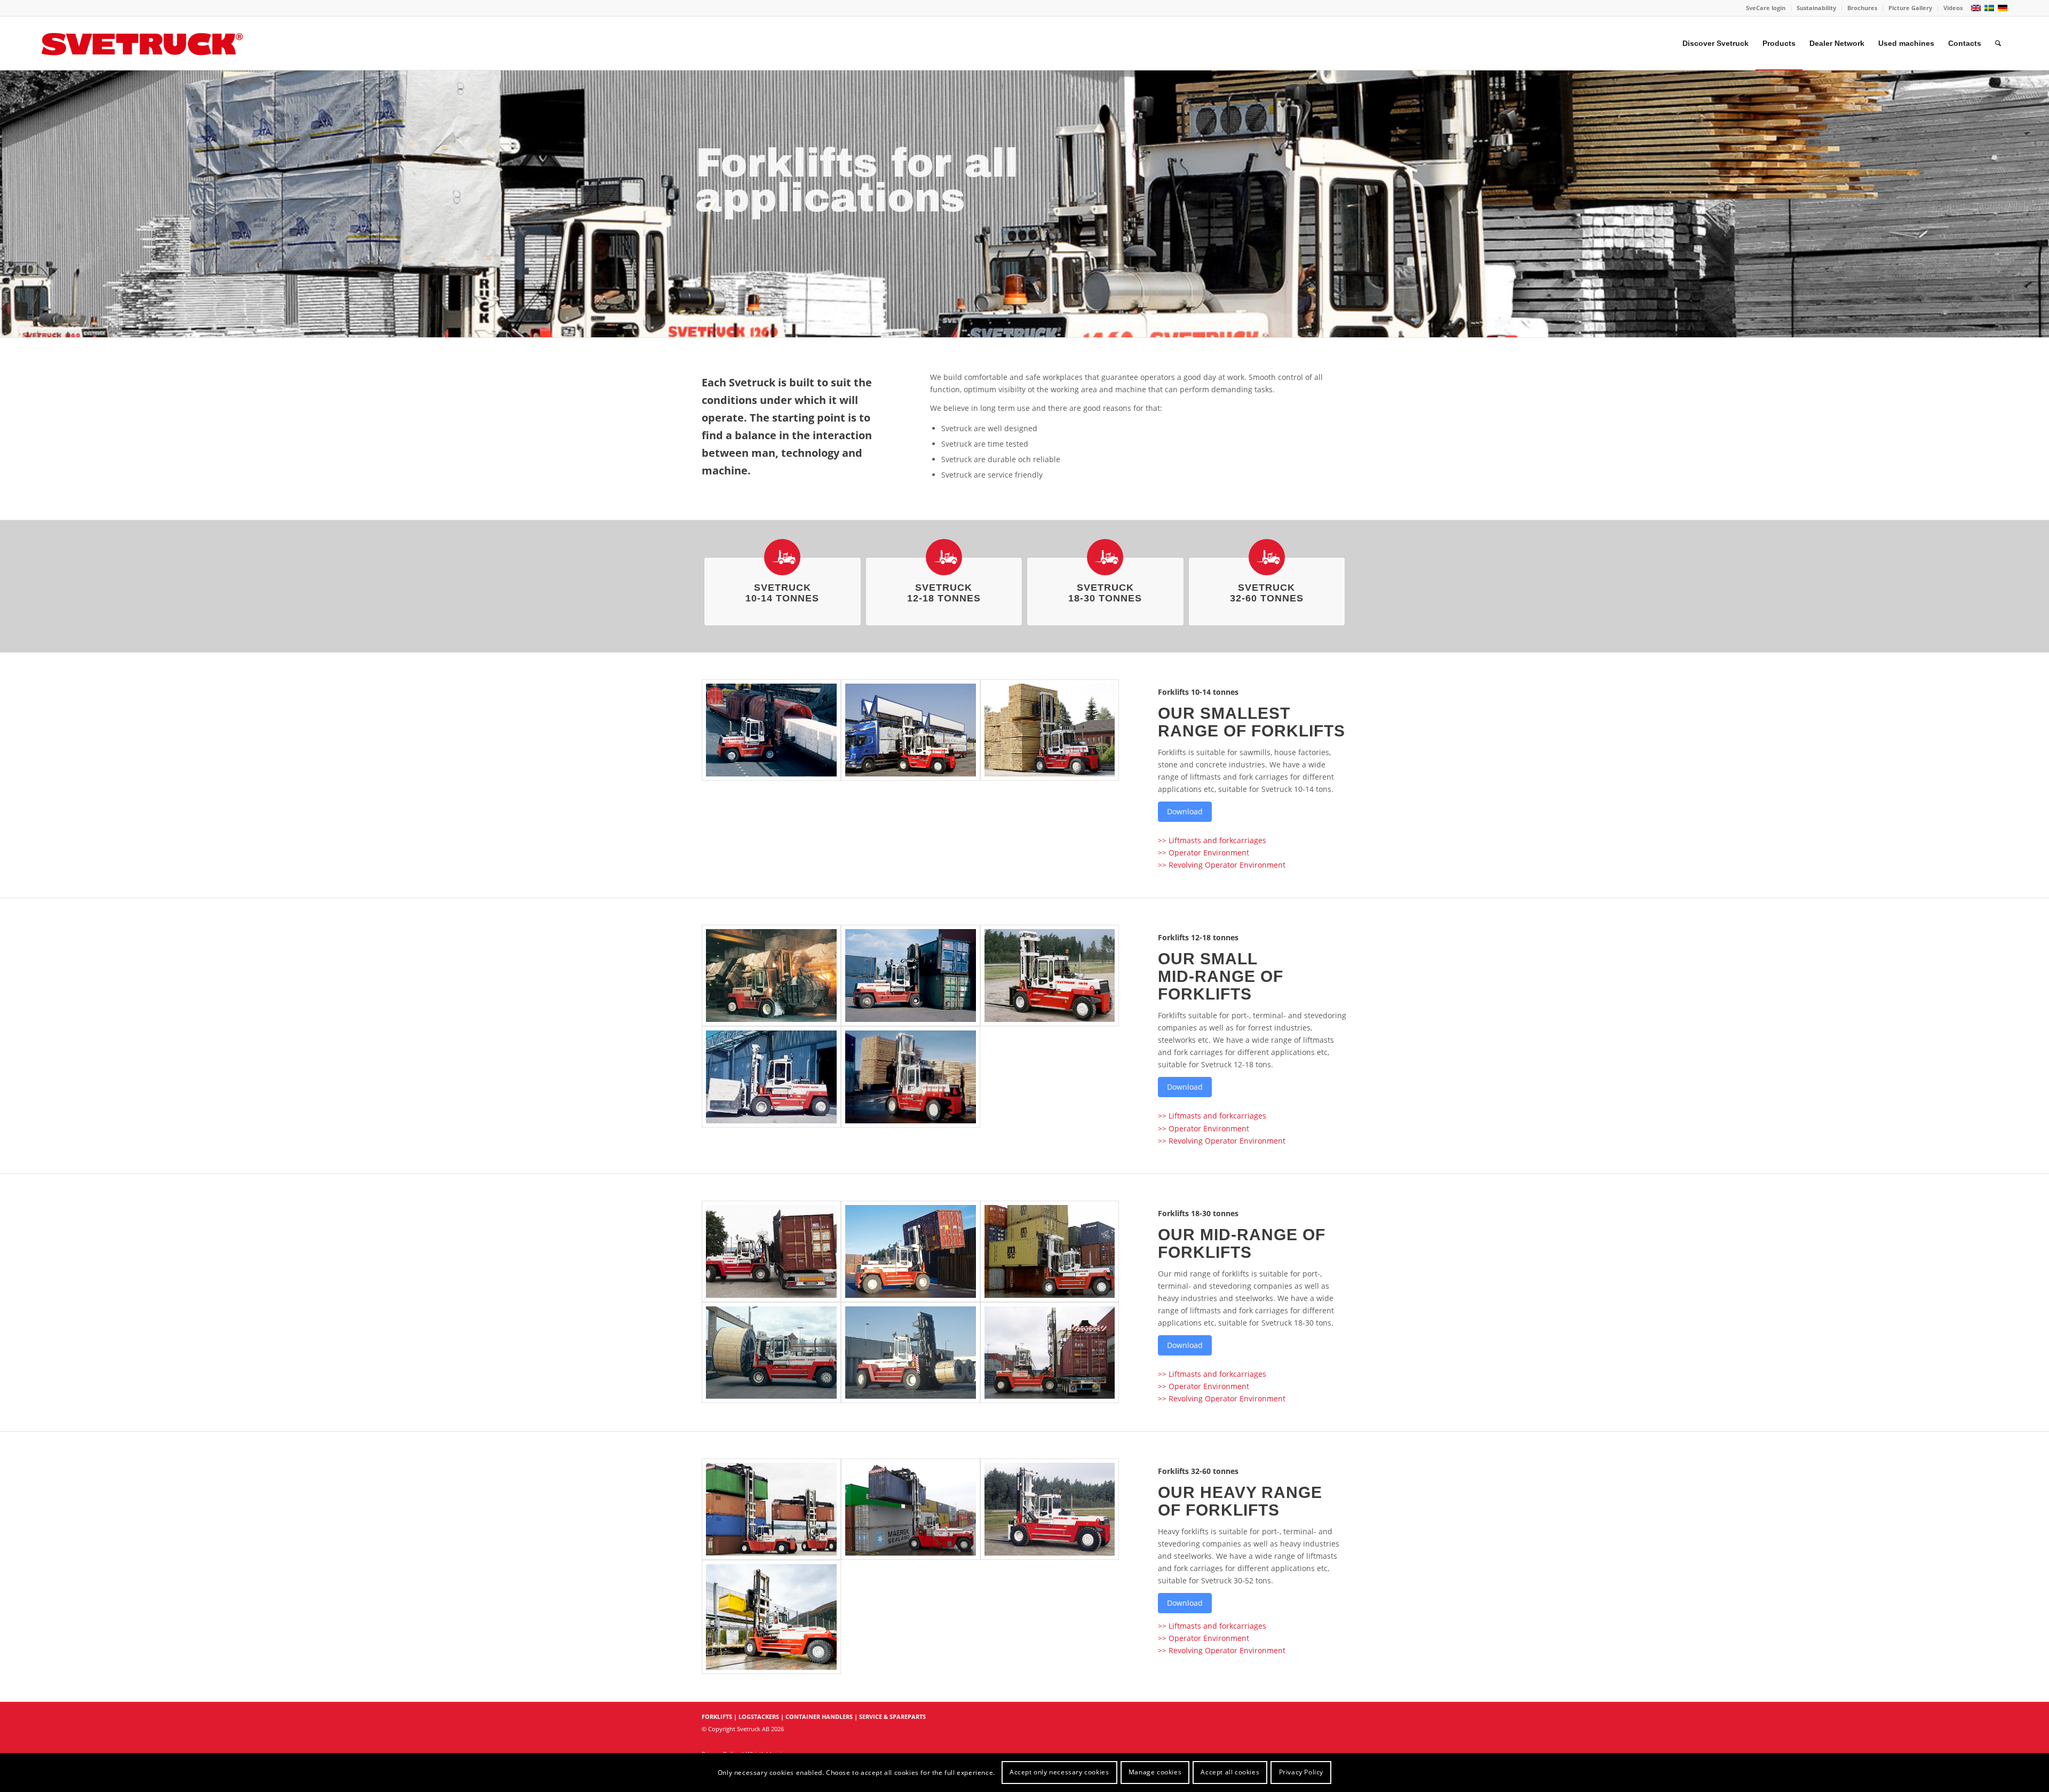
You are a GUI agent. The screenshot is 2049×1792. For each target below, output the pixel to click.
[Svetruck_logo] (142, 43)
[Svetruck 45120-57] (771, 1509)
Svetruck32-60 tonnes (1267, 593)
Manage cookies (1155, 1772)
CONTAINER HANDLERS (819, 1716)
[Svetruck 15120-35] (771, 1077)
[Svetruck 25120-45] (771, 1353)
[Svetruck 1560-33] (911, 1077)
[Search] (1998, 43)
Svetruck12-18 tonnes (944, 593)
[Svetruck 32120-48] (1050, 1509)
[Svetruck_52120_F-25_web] (771, 1617)
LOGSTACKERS (759, 1716)
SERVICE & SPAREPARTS (892, 1716)
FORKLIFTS (717, 1716)
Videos (1953, 8)
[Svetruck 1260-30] (771, 730)
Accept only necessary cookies (1059, 1772)
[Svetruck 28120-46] (1050, 1353)
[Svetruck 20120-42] (771, 1251)
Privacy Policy (1301, 1772)
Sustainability (1816, 8)
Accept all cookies (1230, 1772)
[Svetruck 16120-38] (911, 976)
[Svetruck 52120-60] (911, 1509)
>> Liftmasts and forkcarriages (1212, 840)
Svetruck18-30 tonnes (1105, 593)
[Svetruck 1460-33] (1050, 730)
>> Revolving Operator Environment (1222, 865)
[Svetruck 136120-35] (771, 976)
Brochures (1862, 8)
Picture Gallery (1910, 8)
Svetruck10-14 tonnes (782, 593)
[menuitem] (1766, 8)
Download (1185, 811)
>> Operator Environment (1204, 853)
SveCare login (1766, 8)
